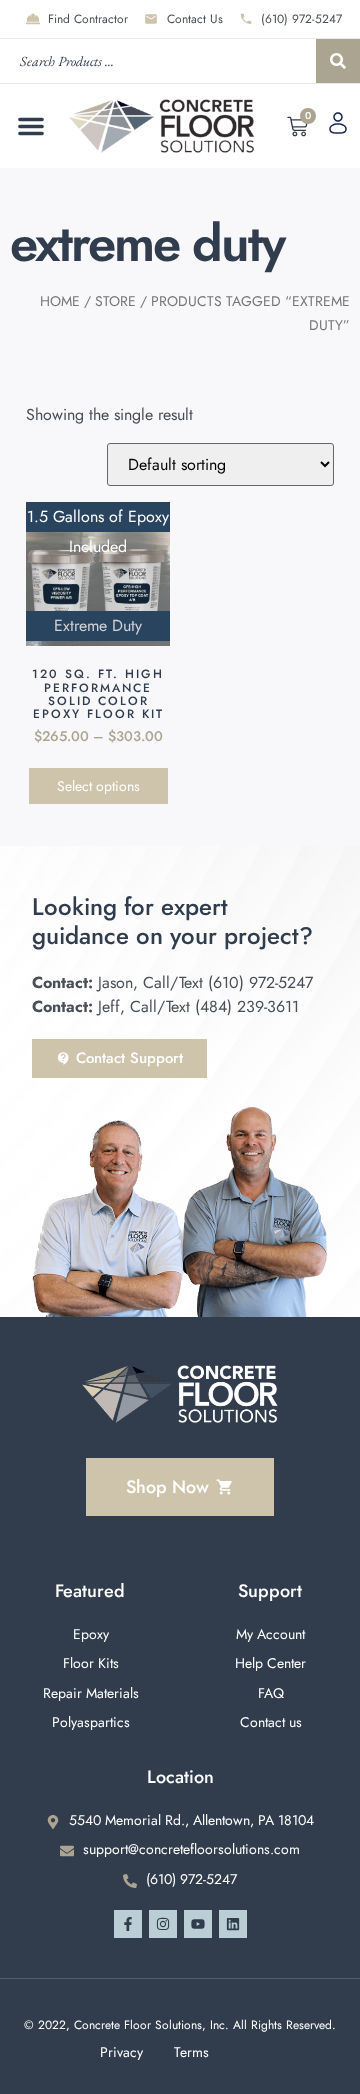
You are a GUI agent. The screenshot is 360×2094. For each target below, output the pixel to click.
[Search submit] (338, 61)
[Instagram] (163, 1924)
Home (60, 301)
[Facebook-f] (128, 1924)
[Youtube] (198, 1924)
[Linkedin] (233, 1924)
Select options (98, 786)
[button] (31, 126)
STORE (115, 301)
